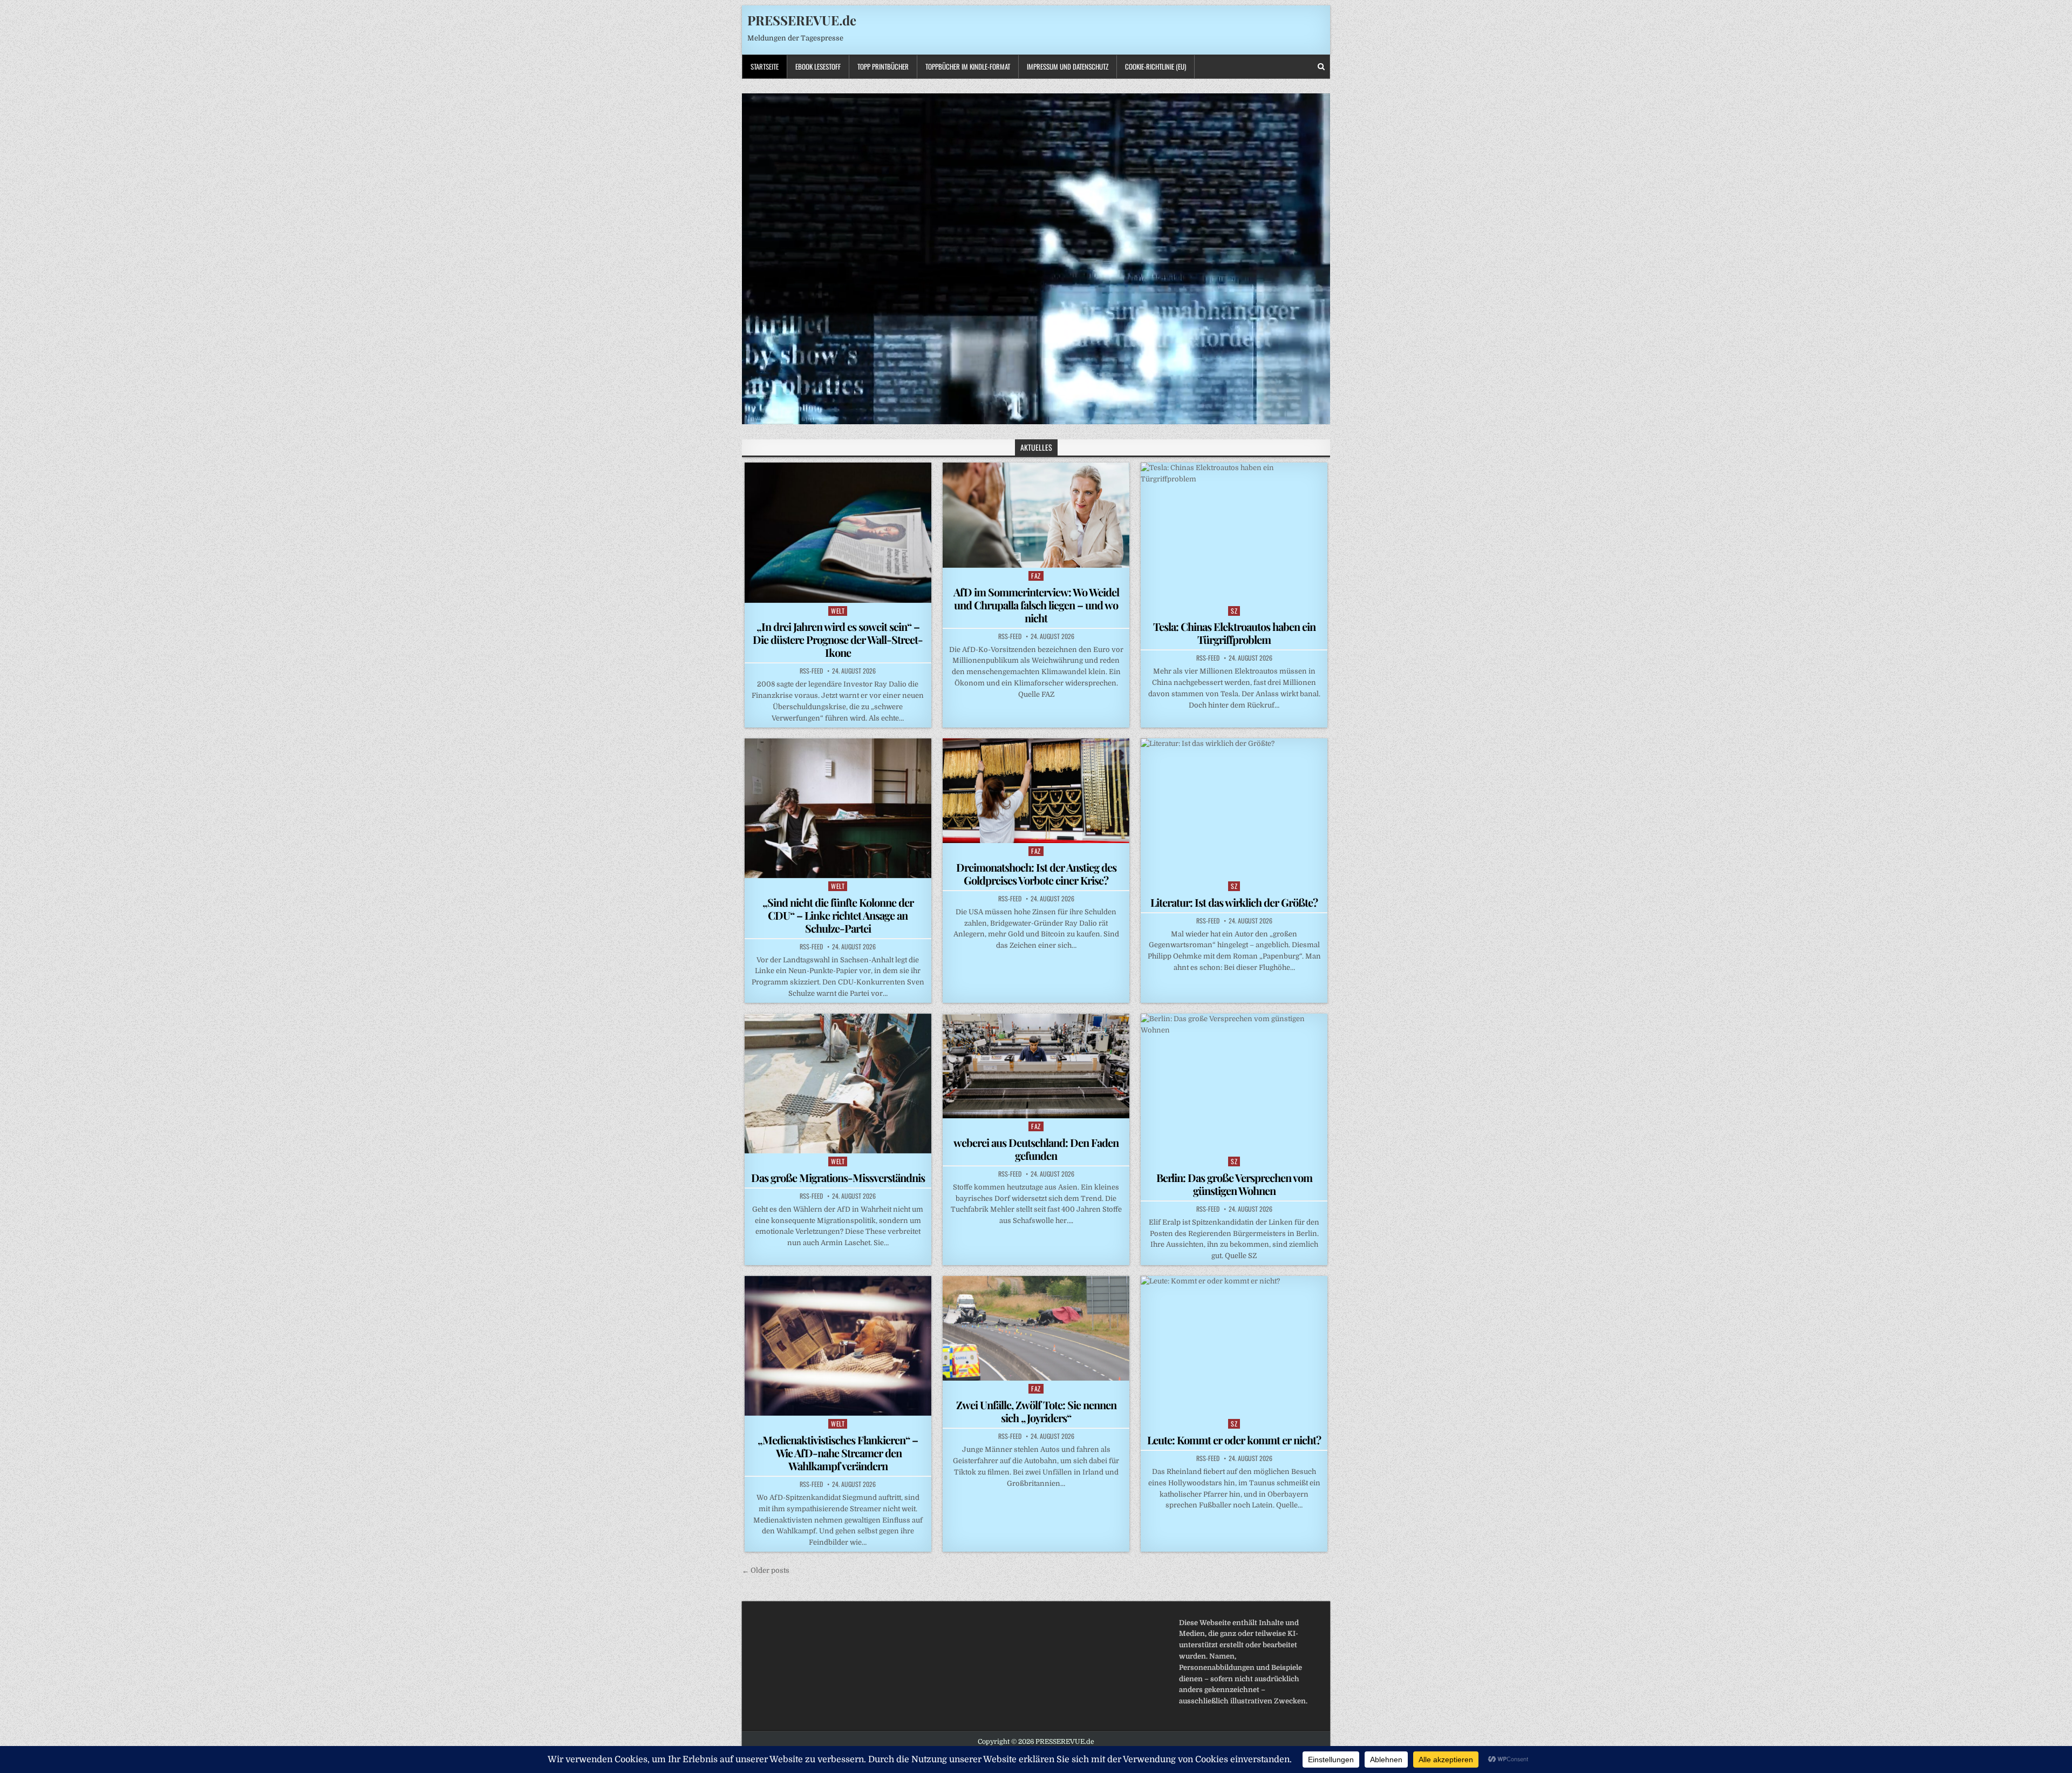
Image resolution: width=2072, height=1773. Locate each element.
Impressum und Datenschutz (1068, 66)
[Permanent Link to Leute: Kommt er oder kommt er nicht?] (1234, 1346)
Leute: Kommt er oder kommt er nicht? (1234, 1440)
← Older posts (766, 1570)
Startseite (765, 66)
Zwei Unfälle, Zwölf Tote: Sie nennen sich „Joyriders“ (1036, 1411)
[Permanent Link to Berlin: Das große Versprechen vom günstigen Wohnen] (1234, 1083)
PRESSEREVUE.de (802, 20)
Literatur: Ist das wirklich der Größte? (1234, 902)
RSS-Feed (811, 671)
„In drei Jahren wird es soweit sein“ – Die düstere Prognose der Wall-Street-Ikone (838, 639)
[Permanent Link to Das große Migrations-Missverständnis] (838, 1083)
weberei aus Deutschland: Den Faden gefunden (1036, 1149)
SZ (1234, 611)
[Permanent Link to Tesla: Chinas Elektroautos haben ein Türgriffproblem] (1234, 532)
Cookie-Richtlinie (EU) (1156, 66)
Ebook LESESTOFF (818, 66)
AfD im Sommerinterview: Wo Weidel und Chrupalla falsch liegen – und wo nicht (1036, 605)
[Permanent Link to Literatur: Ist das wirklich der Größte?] (1234, 808)
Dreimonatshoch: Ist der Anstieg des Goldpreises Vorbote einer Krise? (1036, 874)
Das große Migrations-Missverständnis (838, 1177)
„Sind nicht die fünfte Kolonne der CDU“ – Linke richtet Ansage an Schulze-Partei (838, 915)
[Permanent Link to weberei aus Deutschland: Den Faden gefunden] (1036, 1066)
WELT (838, 611)
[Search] (1321, 67)
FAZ (1036, 576)
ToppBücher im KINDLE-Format (968, 66)
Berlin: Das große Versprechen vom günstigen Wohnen (1234, 1184)
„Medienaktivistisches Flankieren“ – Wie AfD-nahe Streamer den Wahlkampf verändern (838, 1453)
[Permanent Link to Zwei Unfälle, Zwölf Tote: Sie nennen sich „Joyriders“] (1036, 1328)
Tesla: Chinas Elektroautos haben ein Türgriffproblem (1234, 633)
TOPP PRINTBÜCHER (883, 66)
